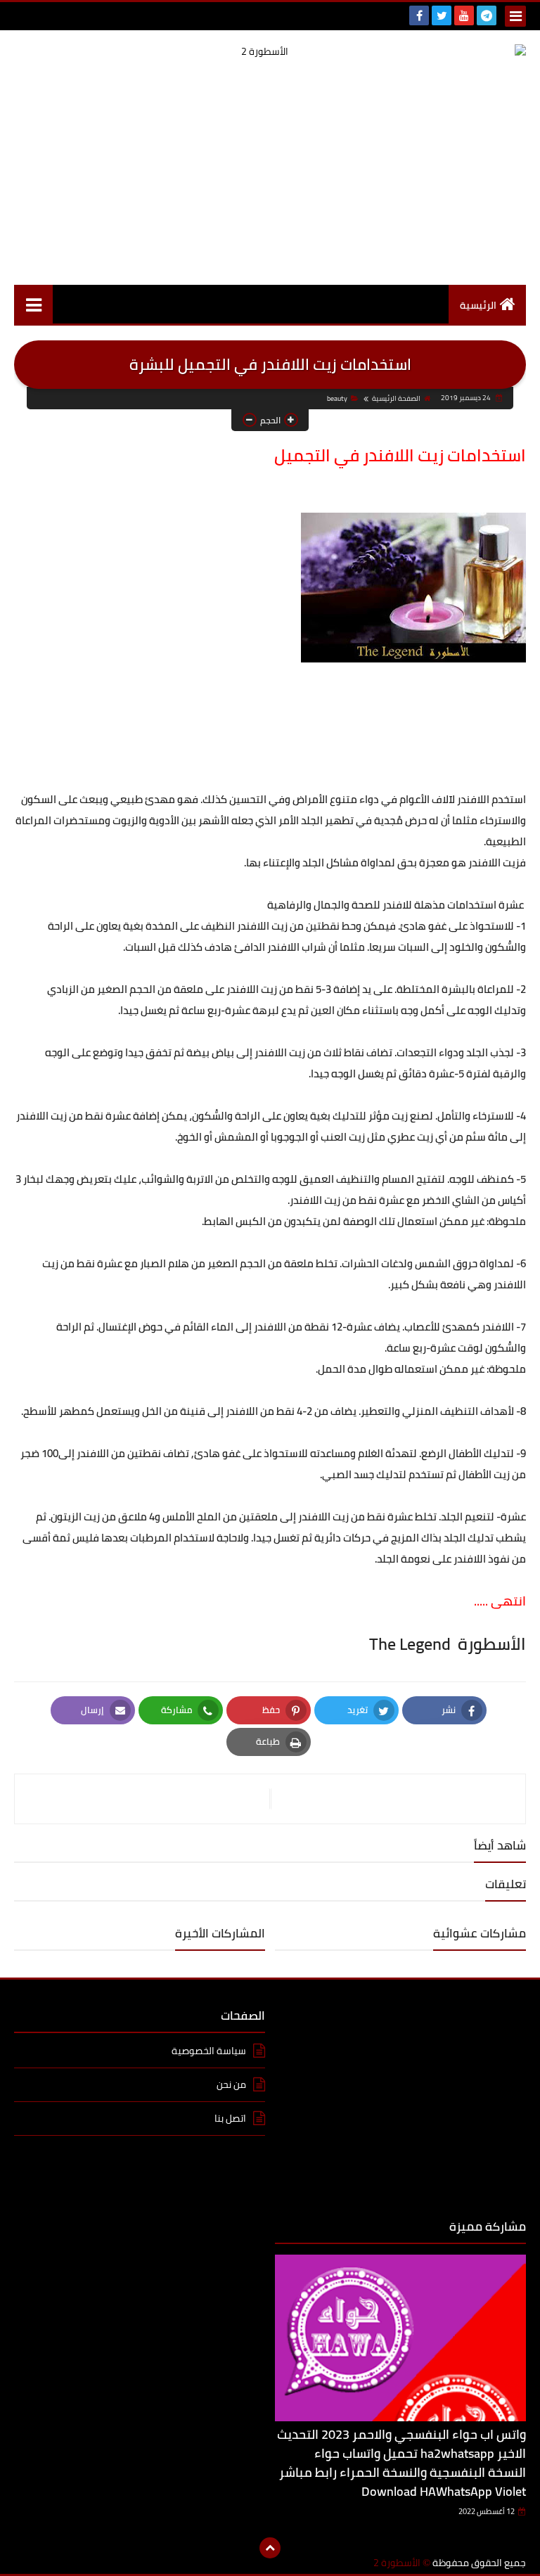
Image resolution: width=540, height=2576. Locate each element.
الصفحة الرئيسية (396, 398)
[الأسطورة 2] (270, 52)
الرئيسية (478, 305)
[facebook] (419, 15)
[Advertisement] (270, 172)
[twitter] (442, 15)
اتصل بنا (230, 2118)
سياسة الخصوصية (209, 2052)
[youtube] (464, 15)
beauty (337, 398)
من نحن (231, 2084)
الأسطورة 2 (397, 2563)
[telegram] (487, 15)
